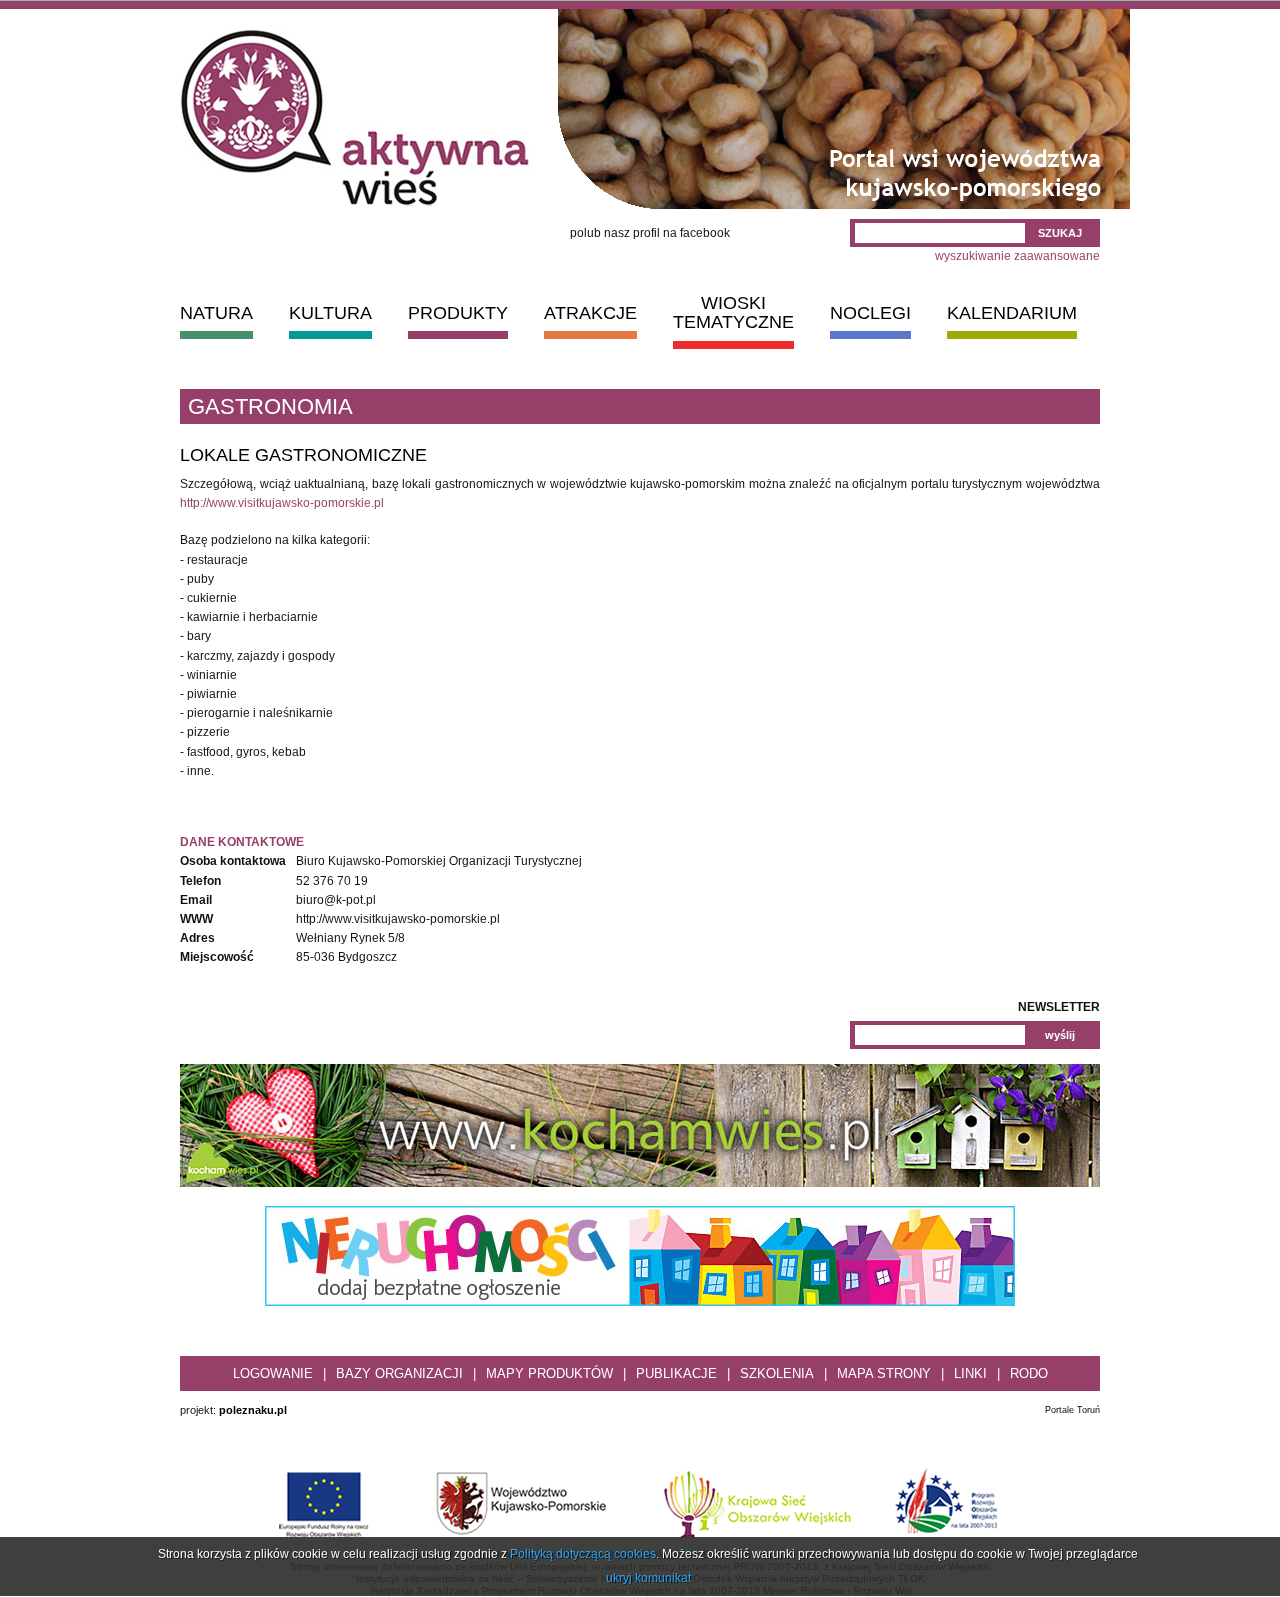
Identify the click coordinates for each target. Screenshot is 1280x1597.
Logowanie (273, 1373)
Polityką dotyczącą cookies (583, 1554)
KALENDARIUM (1012, 313)
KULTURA (330, 313)
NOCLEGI (870, 313)
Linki (970, 1373)
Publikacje (676, 1373)
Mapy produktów (549, 1373)
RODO (1029, 1373)
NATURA (216, 313)
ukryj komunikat (648, 1578)
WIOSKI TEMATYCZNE (733, 312)
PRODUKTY (458, 313)
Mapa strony (884, 1373)
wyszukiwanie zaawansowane (1017, 256)
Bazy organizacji (399, 1373)
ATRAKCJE (590, 313)
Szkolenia (777, 1373)
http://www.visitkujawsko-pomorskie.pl (282, 503)
